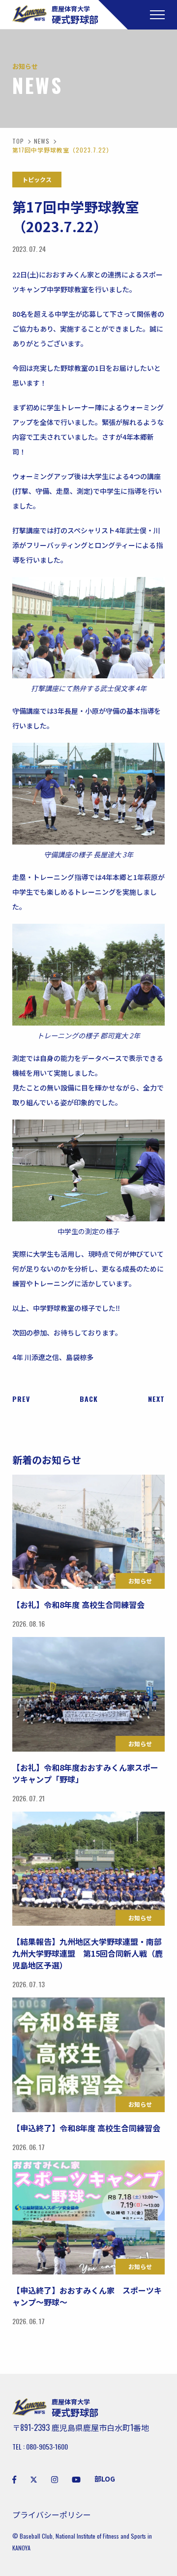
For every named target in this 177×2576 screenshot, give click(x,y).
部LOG (105, 2479)
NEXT (156, 1399)
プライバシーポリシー (52, 2515)
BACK (89, 1399)
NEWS (42, 141)
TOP (18, 141)
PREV (21, 1399)
